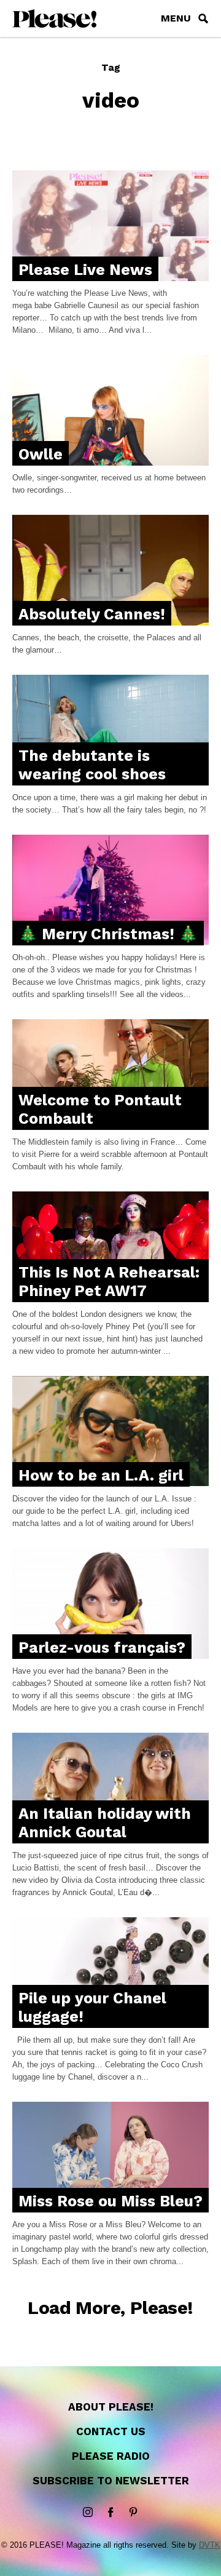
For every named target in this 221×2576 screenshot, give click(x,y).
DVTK (210, 2545)
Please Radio (111, 2456)
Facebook (110, 2513)
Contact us (111, 2431)
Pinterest (133, 2513)
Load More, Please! (110, 2308)
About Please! (111, 2407)
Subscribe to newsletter (111, 2481)
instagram (88, 2513)
